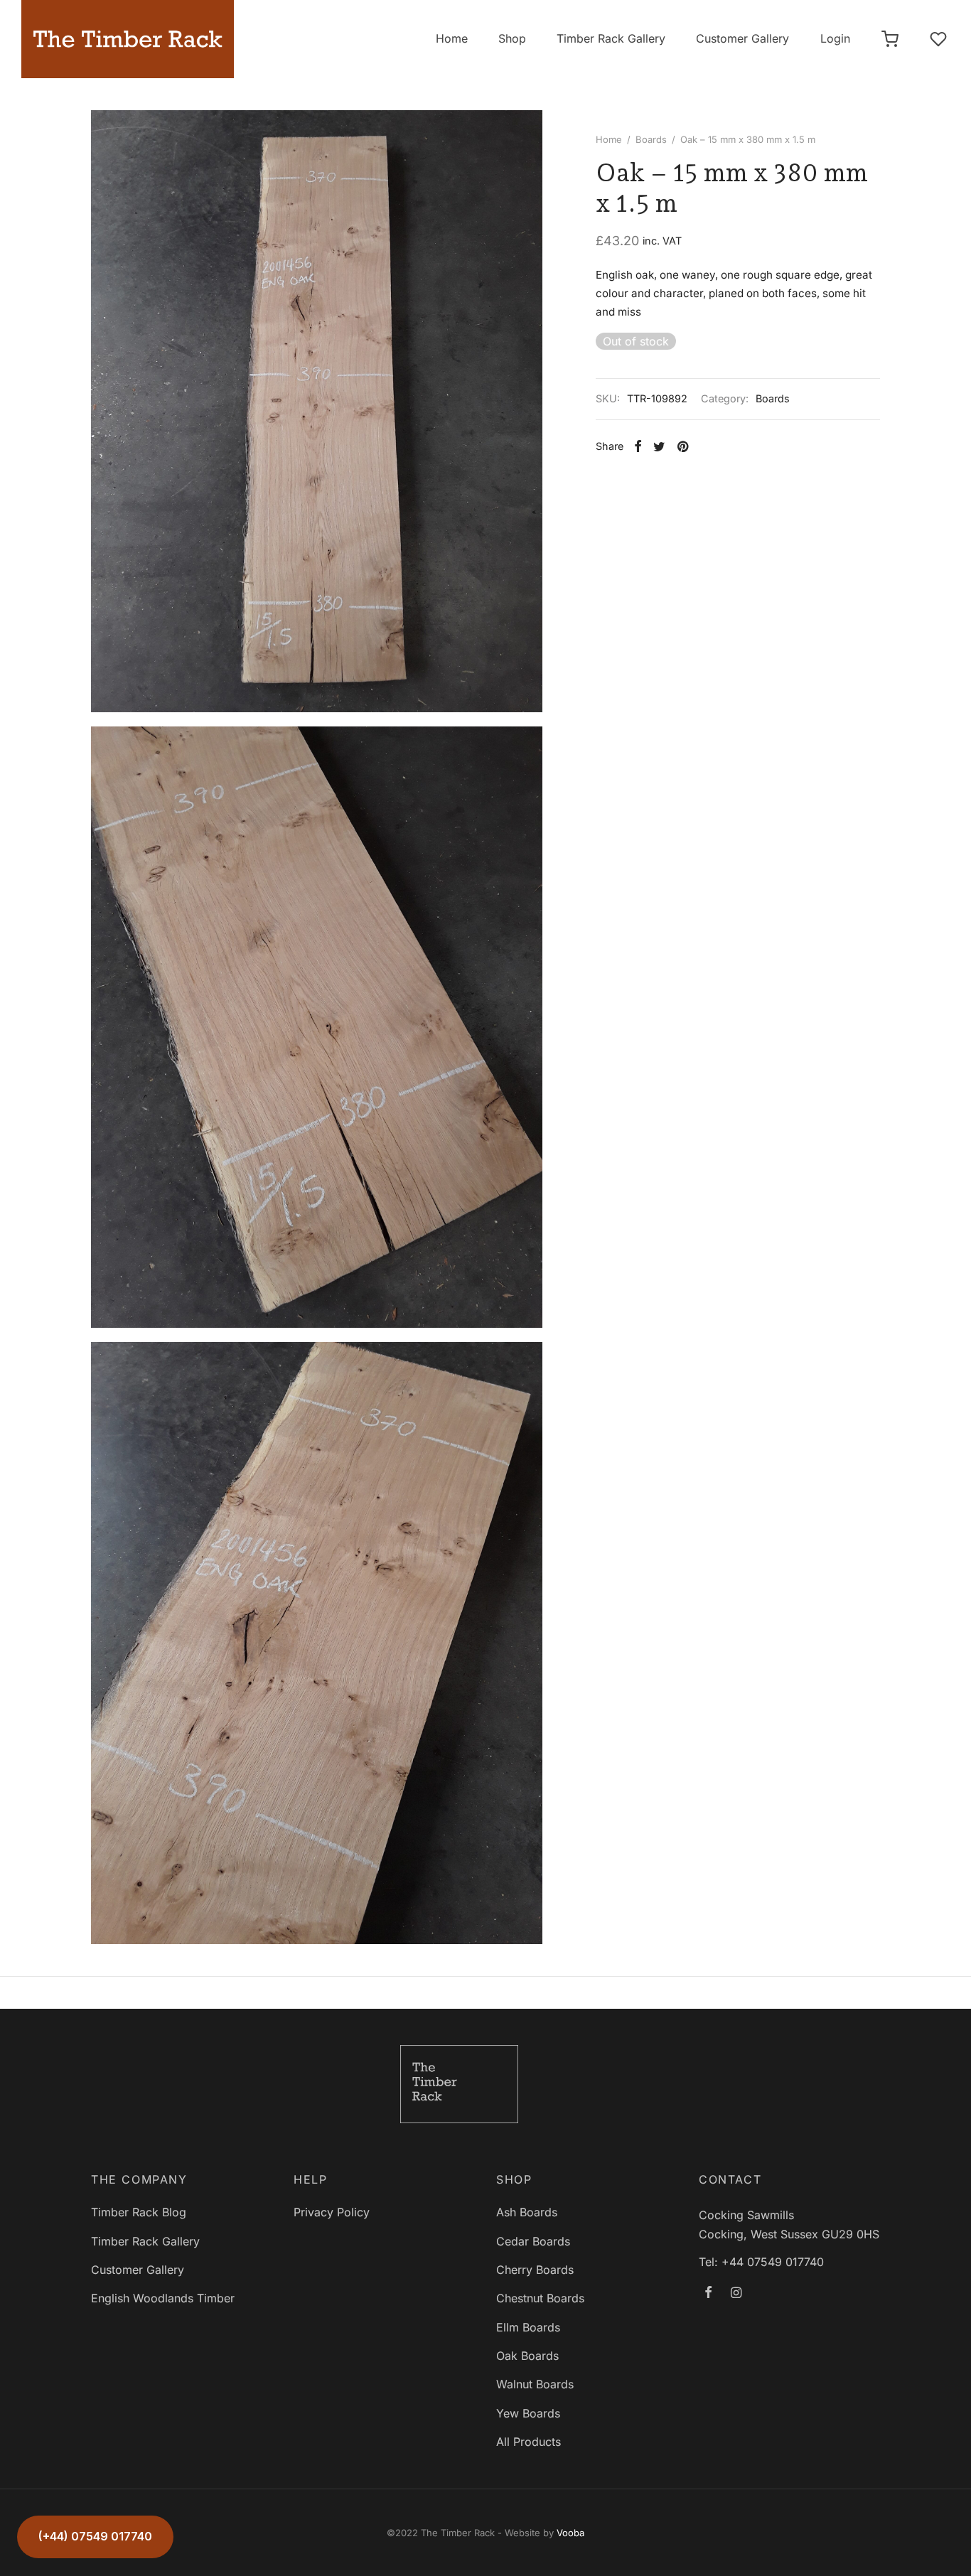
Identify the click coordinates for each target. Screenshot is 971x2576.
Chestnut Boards (540, 2298)
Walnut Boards (535, 2384)
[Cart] (890, 39)
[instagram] (736, 2293)
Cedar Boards (533, 2241)
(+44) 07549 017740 (95, 2536)
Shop (512, 38)
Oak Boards (527, 2356)
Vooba (570, 2533)
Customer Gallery (742, 38)
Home (452, 38)
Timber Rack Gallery (611, 38)
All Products (529, 2442)
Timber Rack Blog (139, 2212)
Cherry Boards (535, 2270)
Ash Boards (527, 2212)
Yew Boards (528, 2413)
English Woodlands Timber (163, 2298)
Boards (651, 139)
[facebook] (708, 2293)
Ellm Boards (528, 2327)
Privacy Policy (332, 2212)
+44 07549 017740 (773, 2262)
